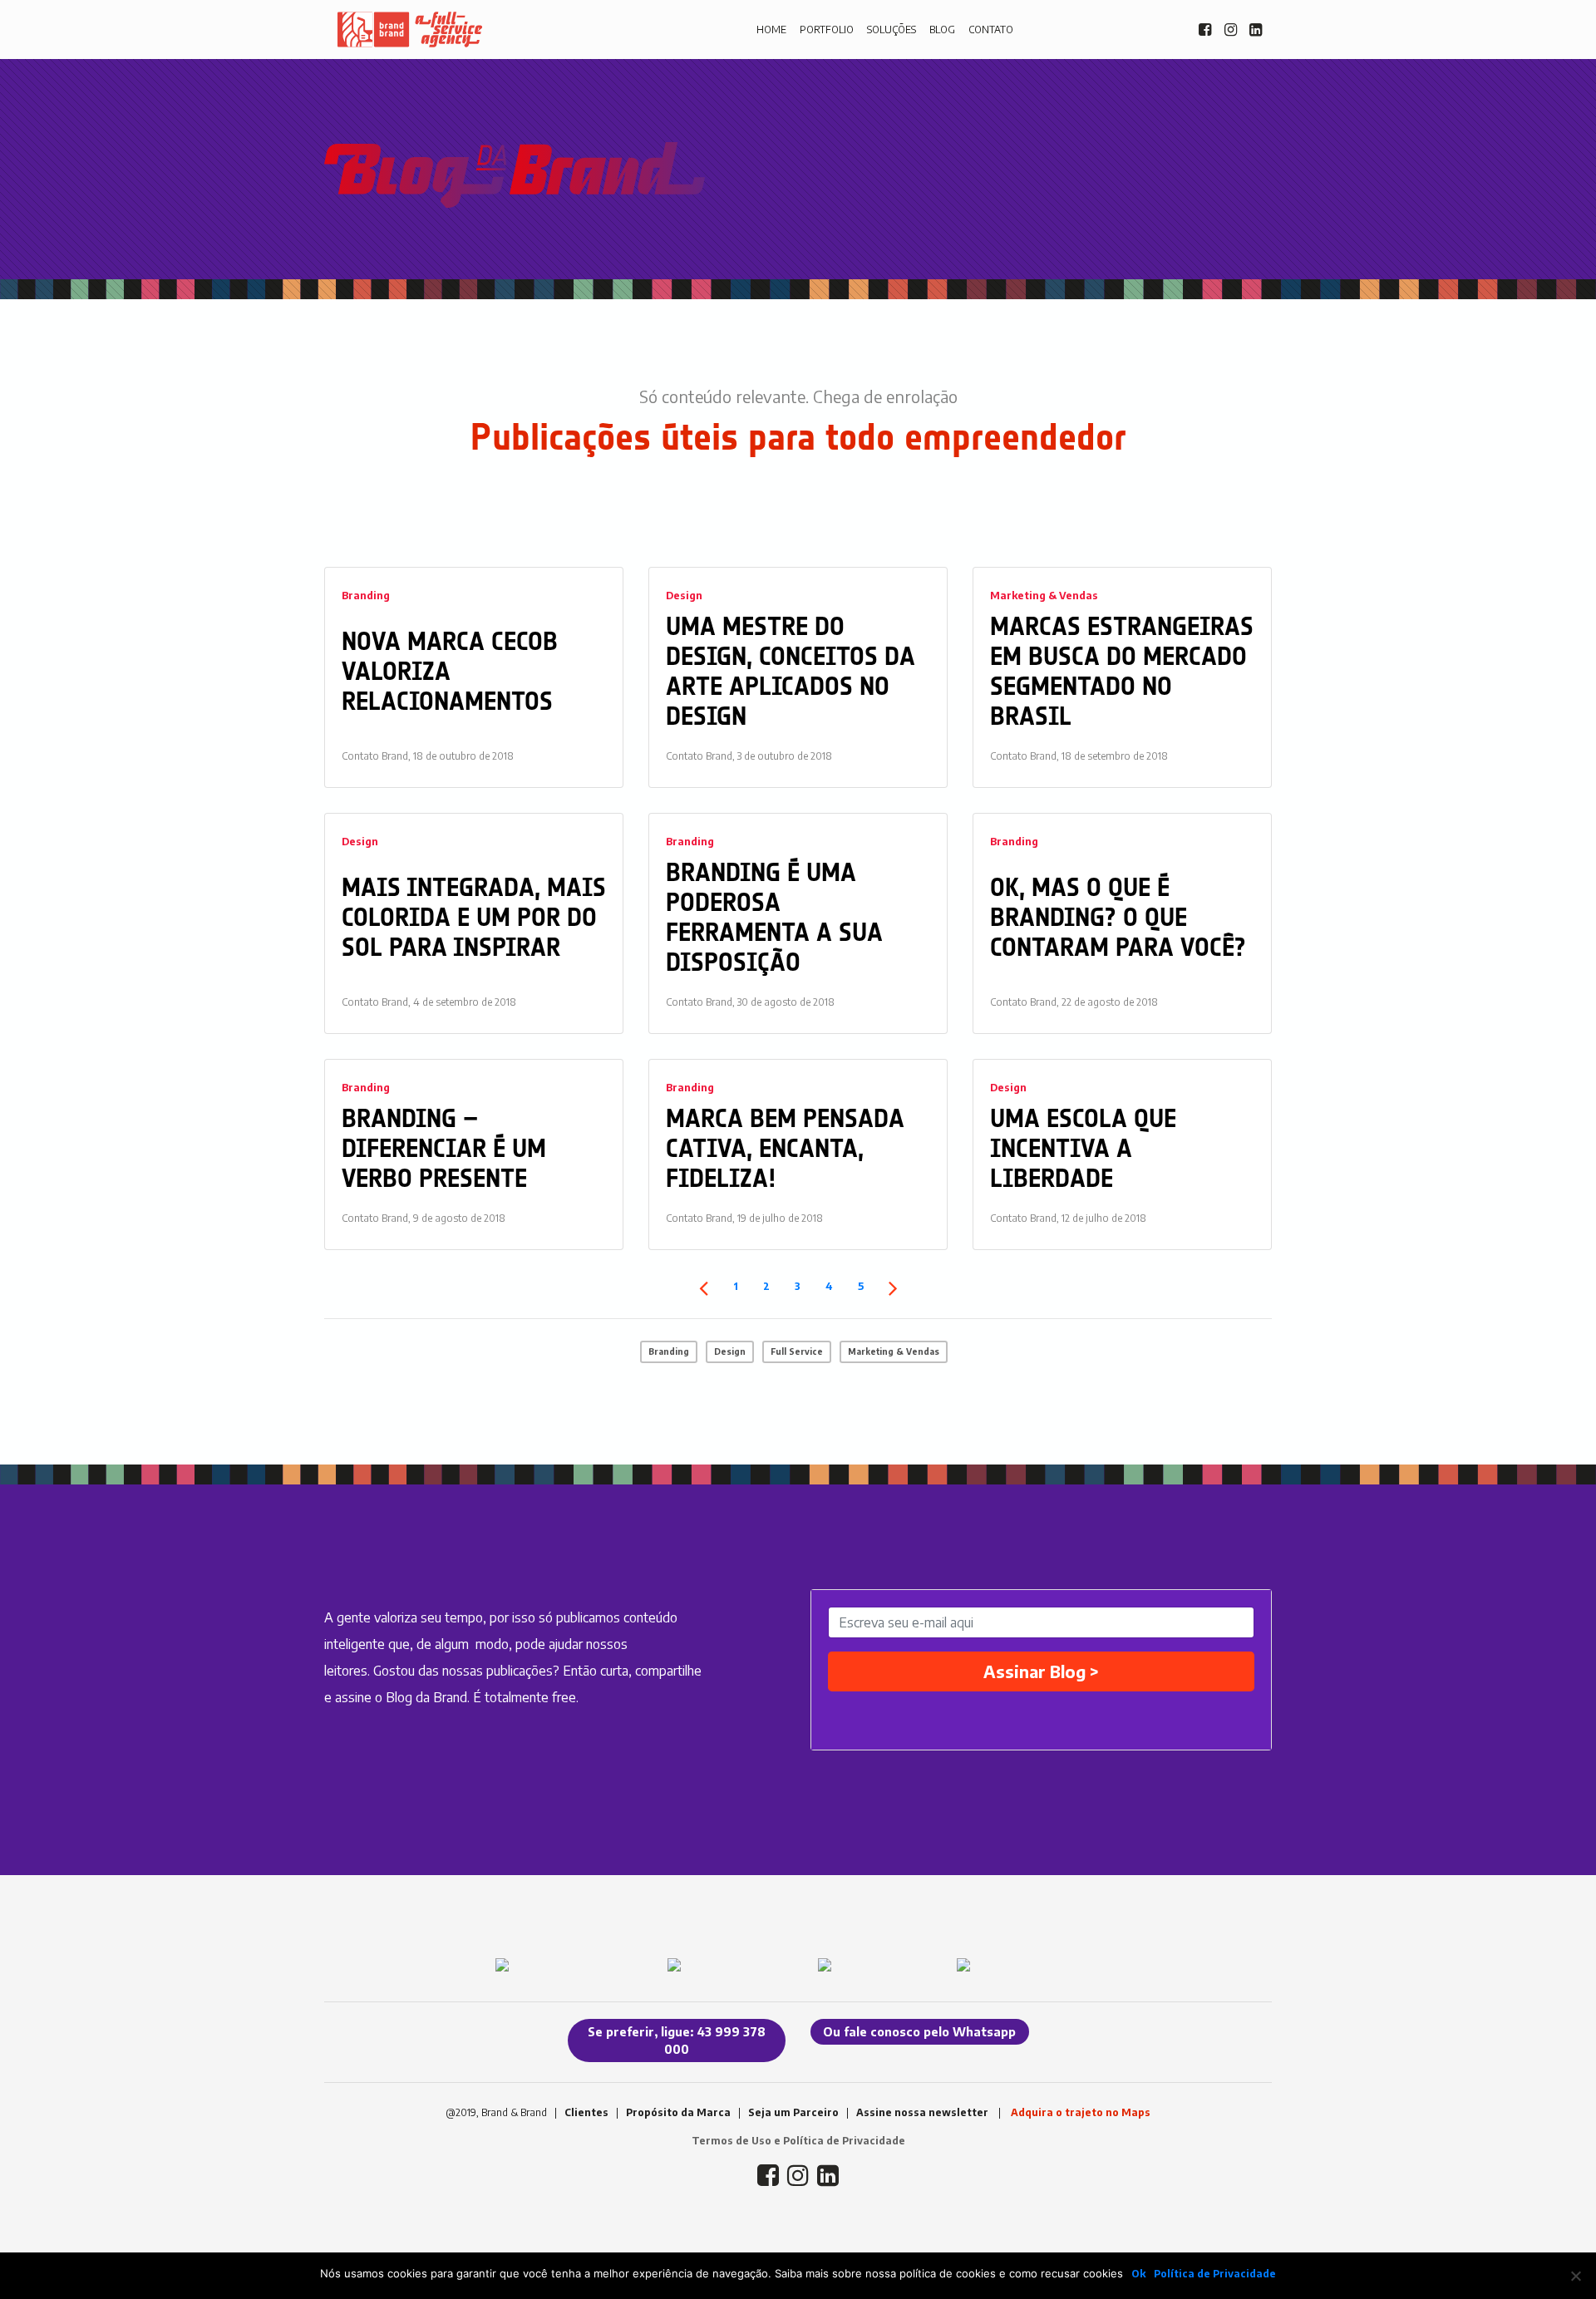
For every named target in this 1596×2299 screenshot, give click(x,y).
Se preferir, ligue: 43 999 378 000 (677, 2041)
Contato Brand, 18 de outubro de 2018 (428, 756)
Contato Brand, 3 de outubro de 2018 (749, 756)
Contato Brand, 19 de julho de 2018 (744, 1218)
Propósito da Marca (678, 2112)
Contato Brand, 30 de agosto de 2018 (750, 1002)
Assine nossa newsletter (922, 2112)
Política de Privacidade (1215, 2274)
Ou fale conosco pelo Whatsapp (919, 2032)
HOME (771, 30)
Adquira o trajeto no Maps (1081, 2112)
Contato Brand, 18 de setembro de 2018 (1079, 756)
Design (684, 596)
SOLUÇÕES (892, 30)
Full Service (797, 1351)
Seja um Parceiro (793, 2112)
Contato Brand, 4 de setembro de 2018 (429, 1002)
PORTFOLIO (827, 30)
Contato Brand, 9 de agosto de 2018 (424, 1218)
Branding (366, 596)
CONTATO (991, 30)
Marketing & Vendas (1044, 596)
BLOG (942, 30)
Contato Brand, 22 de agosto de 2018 (1074, 1002)
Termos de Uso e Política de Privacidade (798, 2141)
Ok (1138, 2274)
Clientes (586, 2112)
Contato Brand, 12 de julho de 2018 (1068, 1218)
